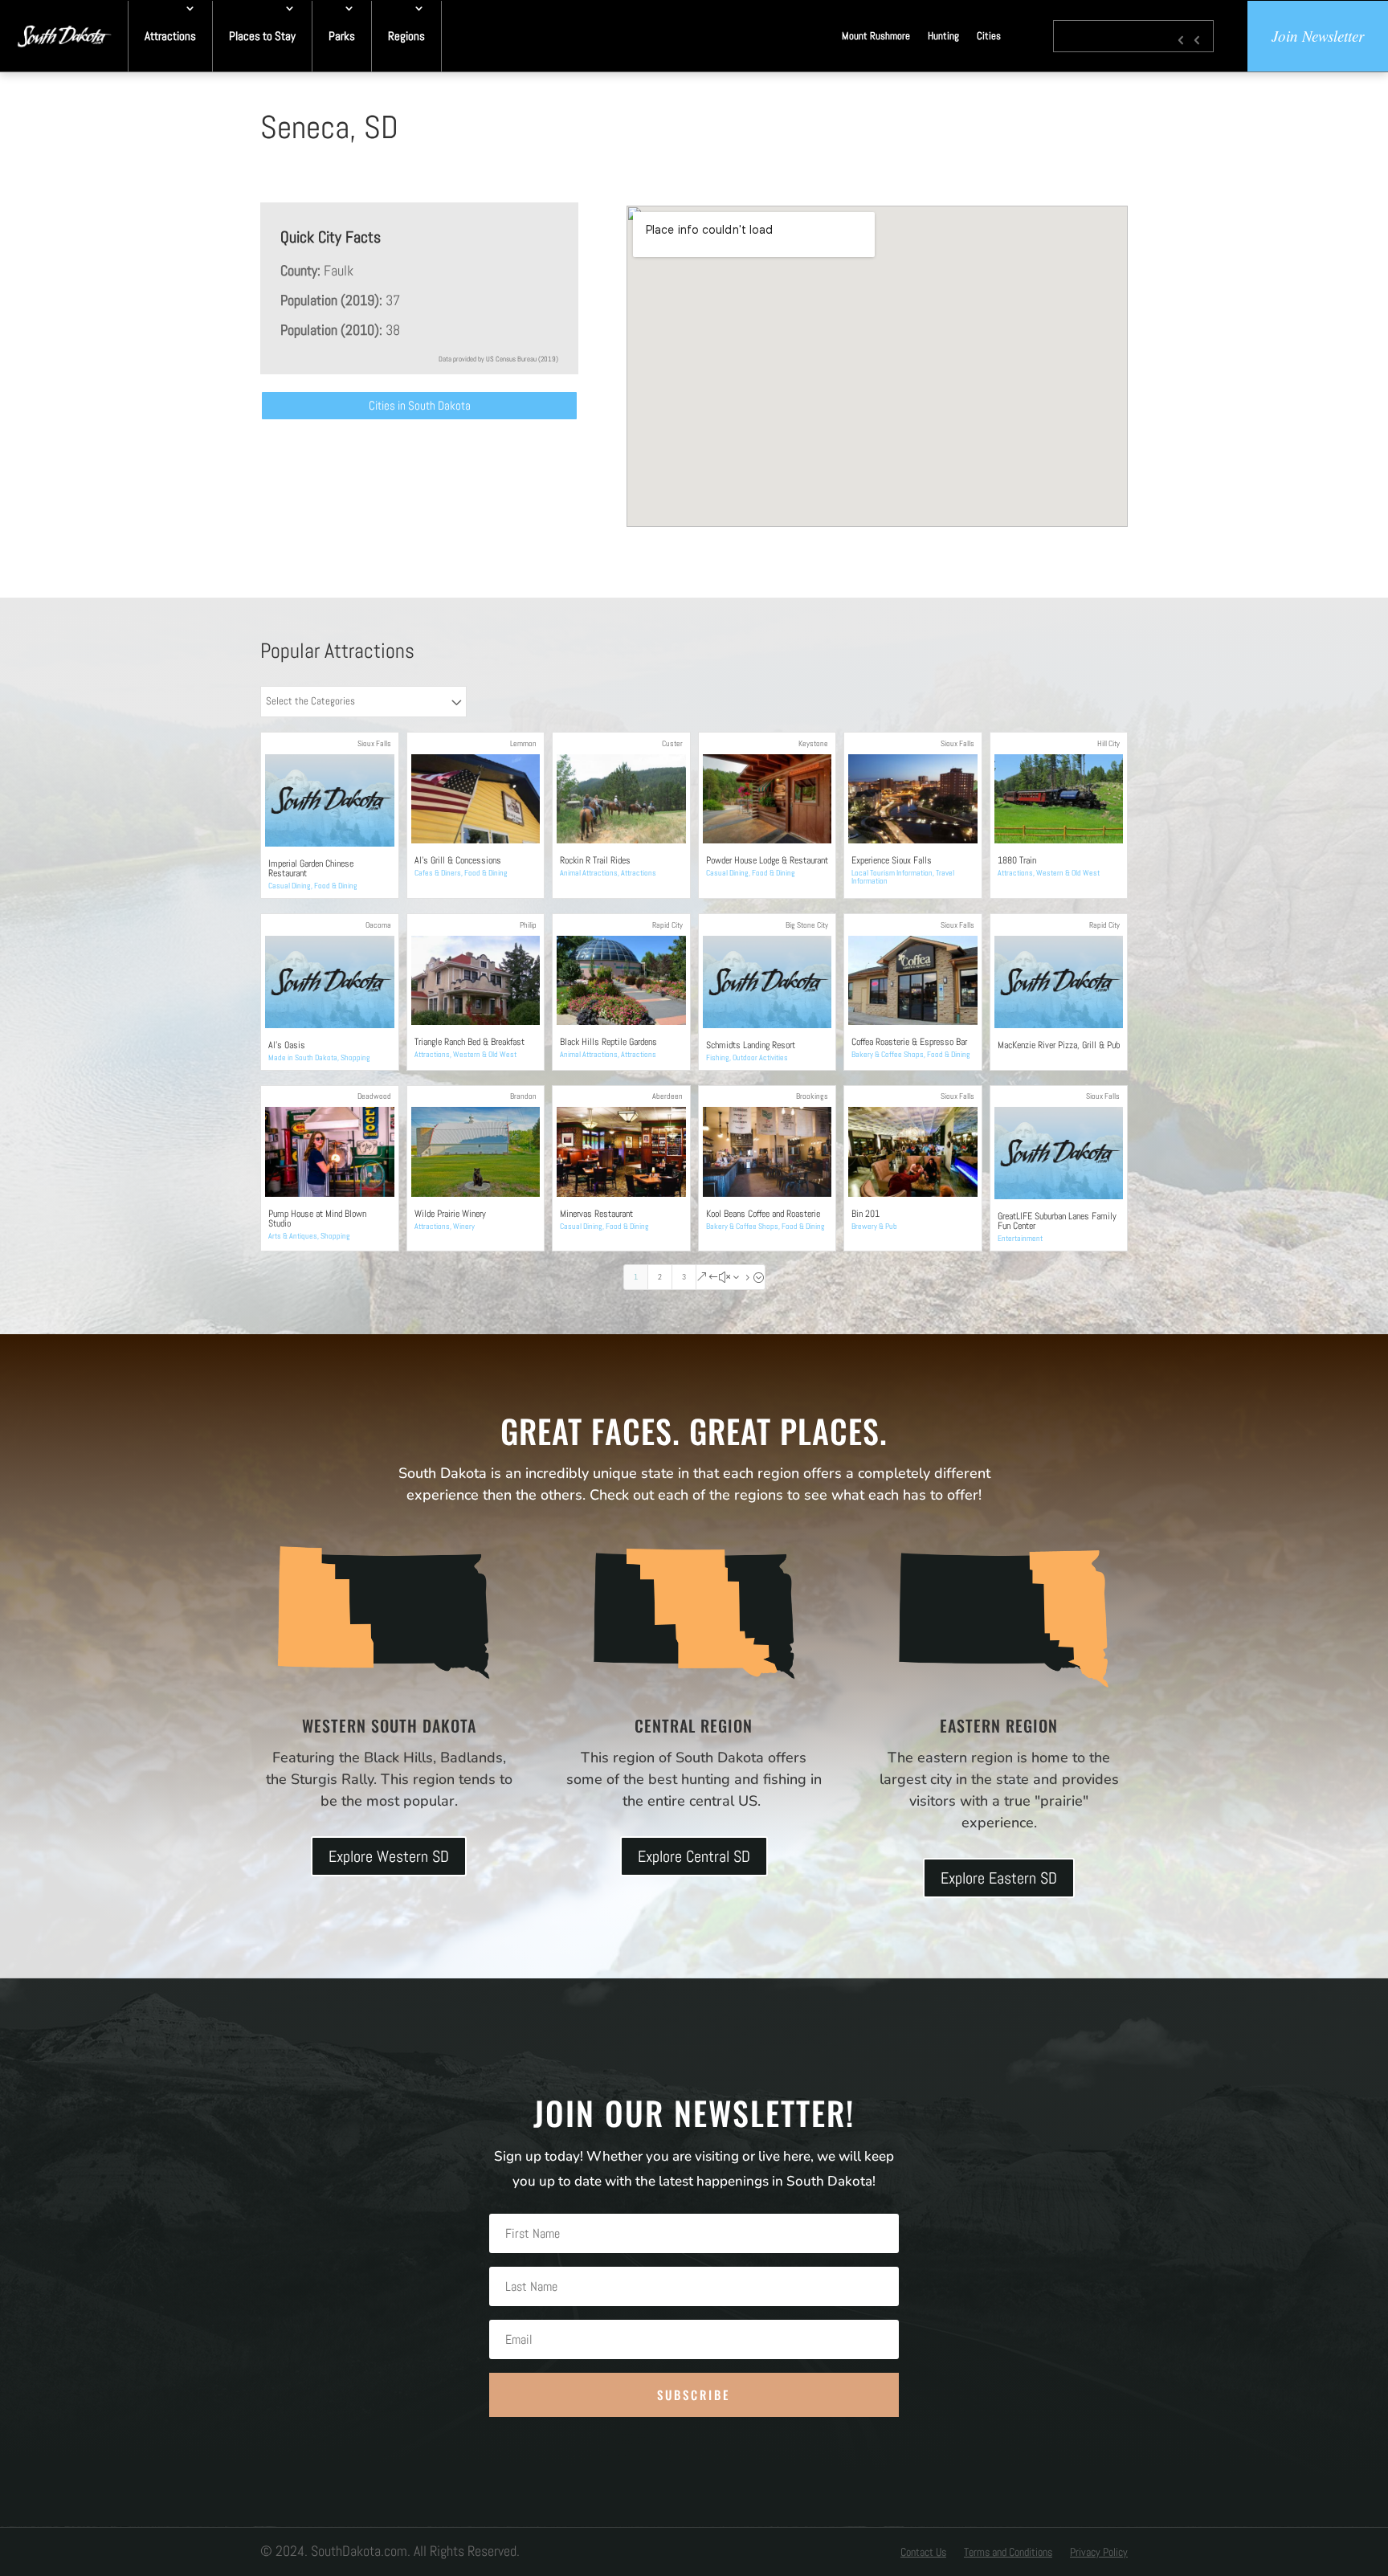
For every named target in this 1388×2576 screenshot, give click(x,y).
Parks (342, 36)
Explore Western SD (389, 1856)
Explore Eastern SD (999, 1878)
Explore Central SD (694, 1856)
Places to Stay (262, 36)
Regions (406, 36)
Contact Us (923, 2553)
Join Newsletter (1318, 36)
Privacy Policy (1099, 2553)
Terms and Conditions (1008, 2553)
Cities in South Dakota (420, 405)
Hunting (943, 36)
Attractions (170, 36)
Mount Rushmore (876, 36)
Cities (989, 36)
